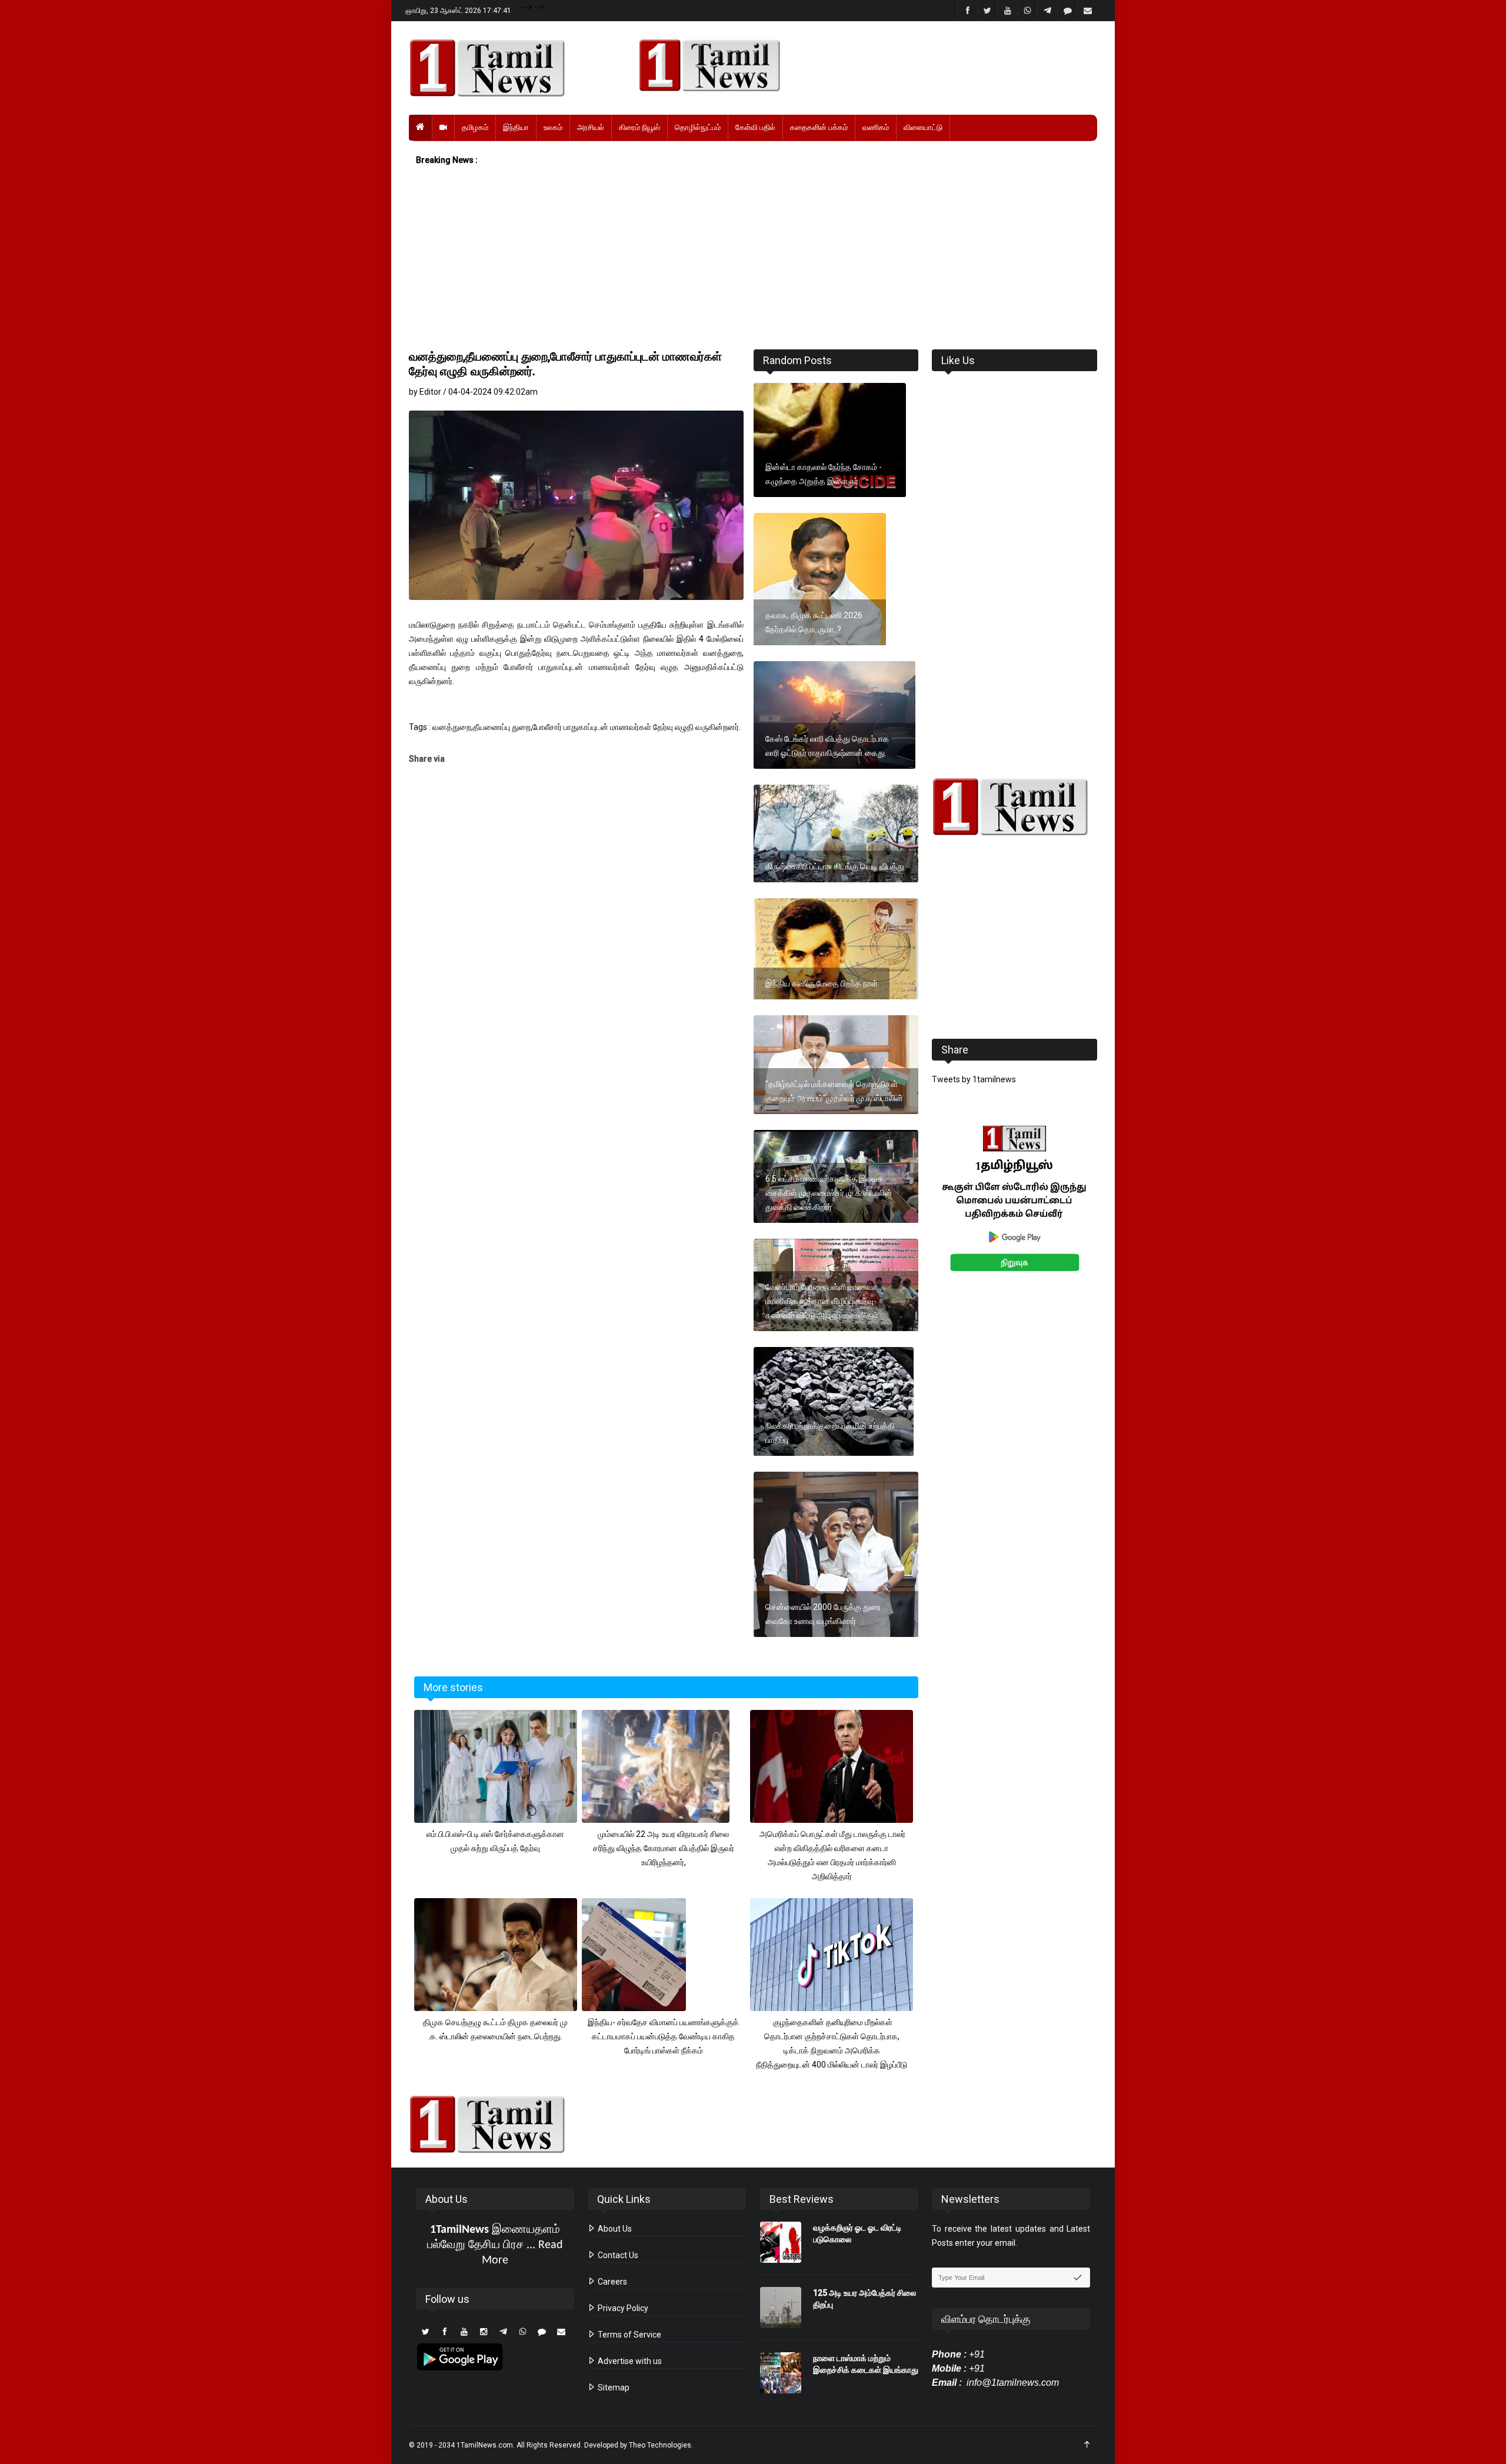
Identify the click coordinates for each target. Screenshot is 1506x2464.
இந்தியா (516, 127)
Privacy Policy (622, 2308)
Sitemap (613, 2388)
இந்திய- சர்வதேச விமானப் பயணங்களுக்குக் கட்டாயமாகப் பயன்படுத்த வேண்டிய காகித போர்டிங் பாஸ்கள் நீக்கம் (663, 2036)
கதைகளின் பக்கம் (819, 127)
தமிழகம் (475, 127)
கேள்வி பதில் (755, 127)
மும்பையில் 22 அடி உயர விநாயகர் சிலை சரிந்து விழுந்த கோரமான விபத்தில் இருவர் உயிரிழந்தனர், (664, 1848)
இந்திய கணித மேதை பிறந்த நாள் (822, 983)
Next (1116, 1211)
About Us (614, 2229)
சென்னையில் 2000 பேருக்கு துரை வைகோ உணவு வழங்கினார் (823, 1614)
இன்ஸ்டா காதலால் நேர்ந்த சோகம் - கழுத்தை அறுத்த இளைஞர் (824, 474)
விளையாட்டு (923, 127)
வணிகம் (876, 127)
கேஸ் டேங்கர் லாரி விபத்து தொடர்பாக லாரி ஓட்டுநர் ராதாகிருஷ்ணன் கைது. (827, 746)
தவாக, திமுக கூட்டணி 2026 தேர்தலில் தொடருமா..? (814, 622)
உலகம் (553, 127)
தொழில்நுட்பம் (698, 127)
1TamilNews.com (485, 2445)
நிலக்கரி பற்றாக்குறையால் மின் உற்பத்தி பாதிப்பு (830, 1433)
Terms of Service (629, 2335)
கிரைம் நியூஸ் (639, 127)
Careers (612, 2282)
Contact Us (617, 2255)
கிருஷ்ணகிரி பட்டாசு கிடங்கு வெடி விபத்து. (836, 866)
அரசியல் (591, 127)
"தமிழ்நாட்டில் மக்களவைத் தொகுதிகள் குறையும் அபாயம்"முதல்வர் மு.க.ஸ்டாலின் (834, 1091)
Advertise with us (629, 2361)
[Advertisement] (753, 258)
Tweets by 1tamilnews (974, 1079)
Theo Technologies (660, 2445)
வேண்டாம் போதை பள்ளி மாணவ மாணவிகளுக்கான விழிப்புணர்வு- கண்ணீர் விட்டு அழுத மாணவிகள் (822, 1301)
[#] (1014, 807)
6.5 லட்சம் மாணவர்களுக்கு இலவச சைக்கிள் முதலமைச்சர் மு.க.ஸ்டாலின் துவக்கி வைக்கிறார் (829, 1193)
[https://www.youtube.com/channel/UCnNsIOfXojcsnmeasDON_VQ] (861, 65)
